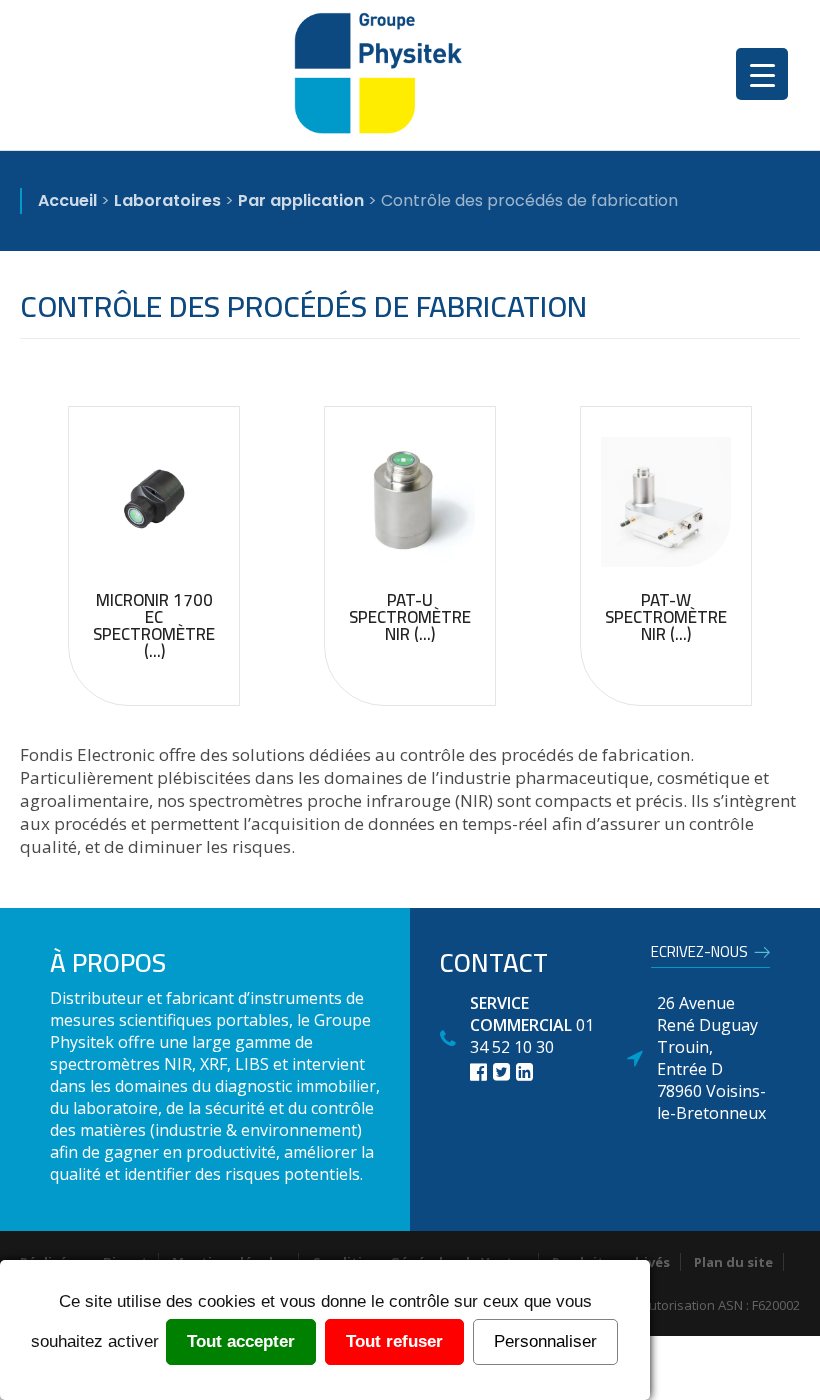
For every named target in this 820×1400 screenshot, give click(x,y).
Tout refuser (394, 1341)
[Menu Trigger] (762, 74)
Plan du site (733, 1262)
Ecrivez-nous (699, 955)
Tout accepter (241, 1341)
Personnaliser (545, 1341)
